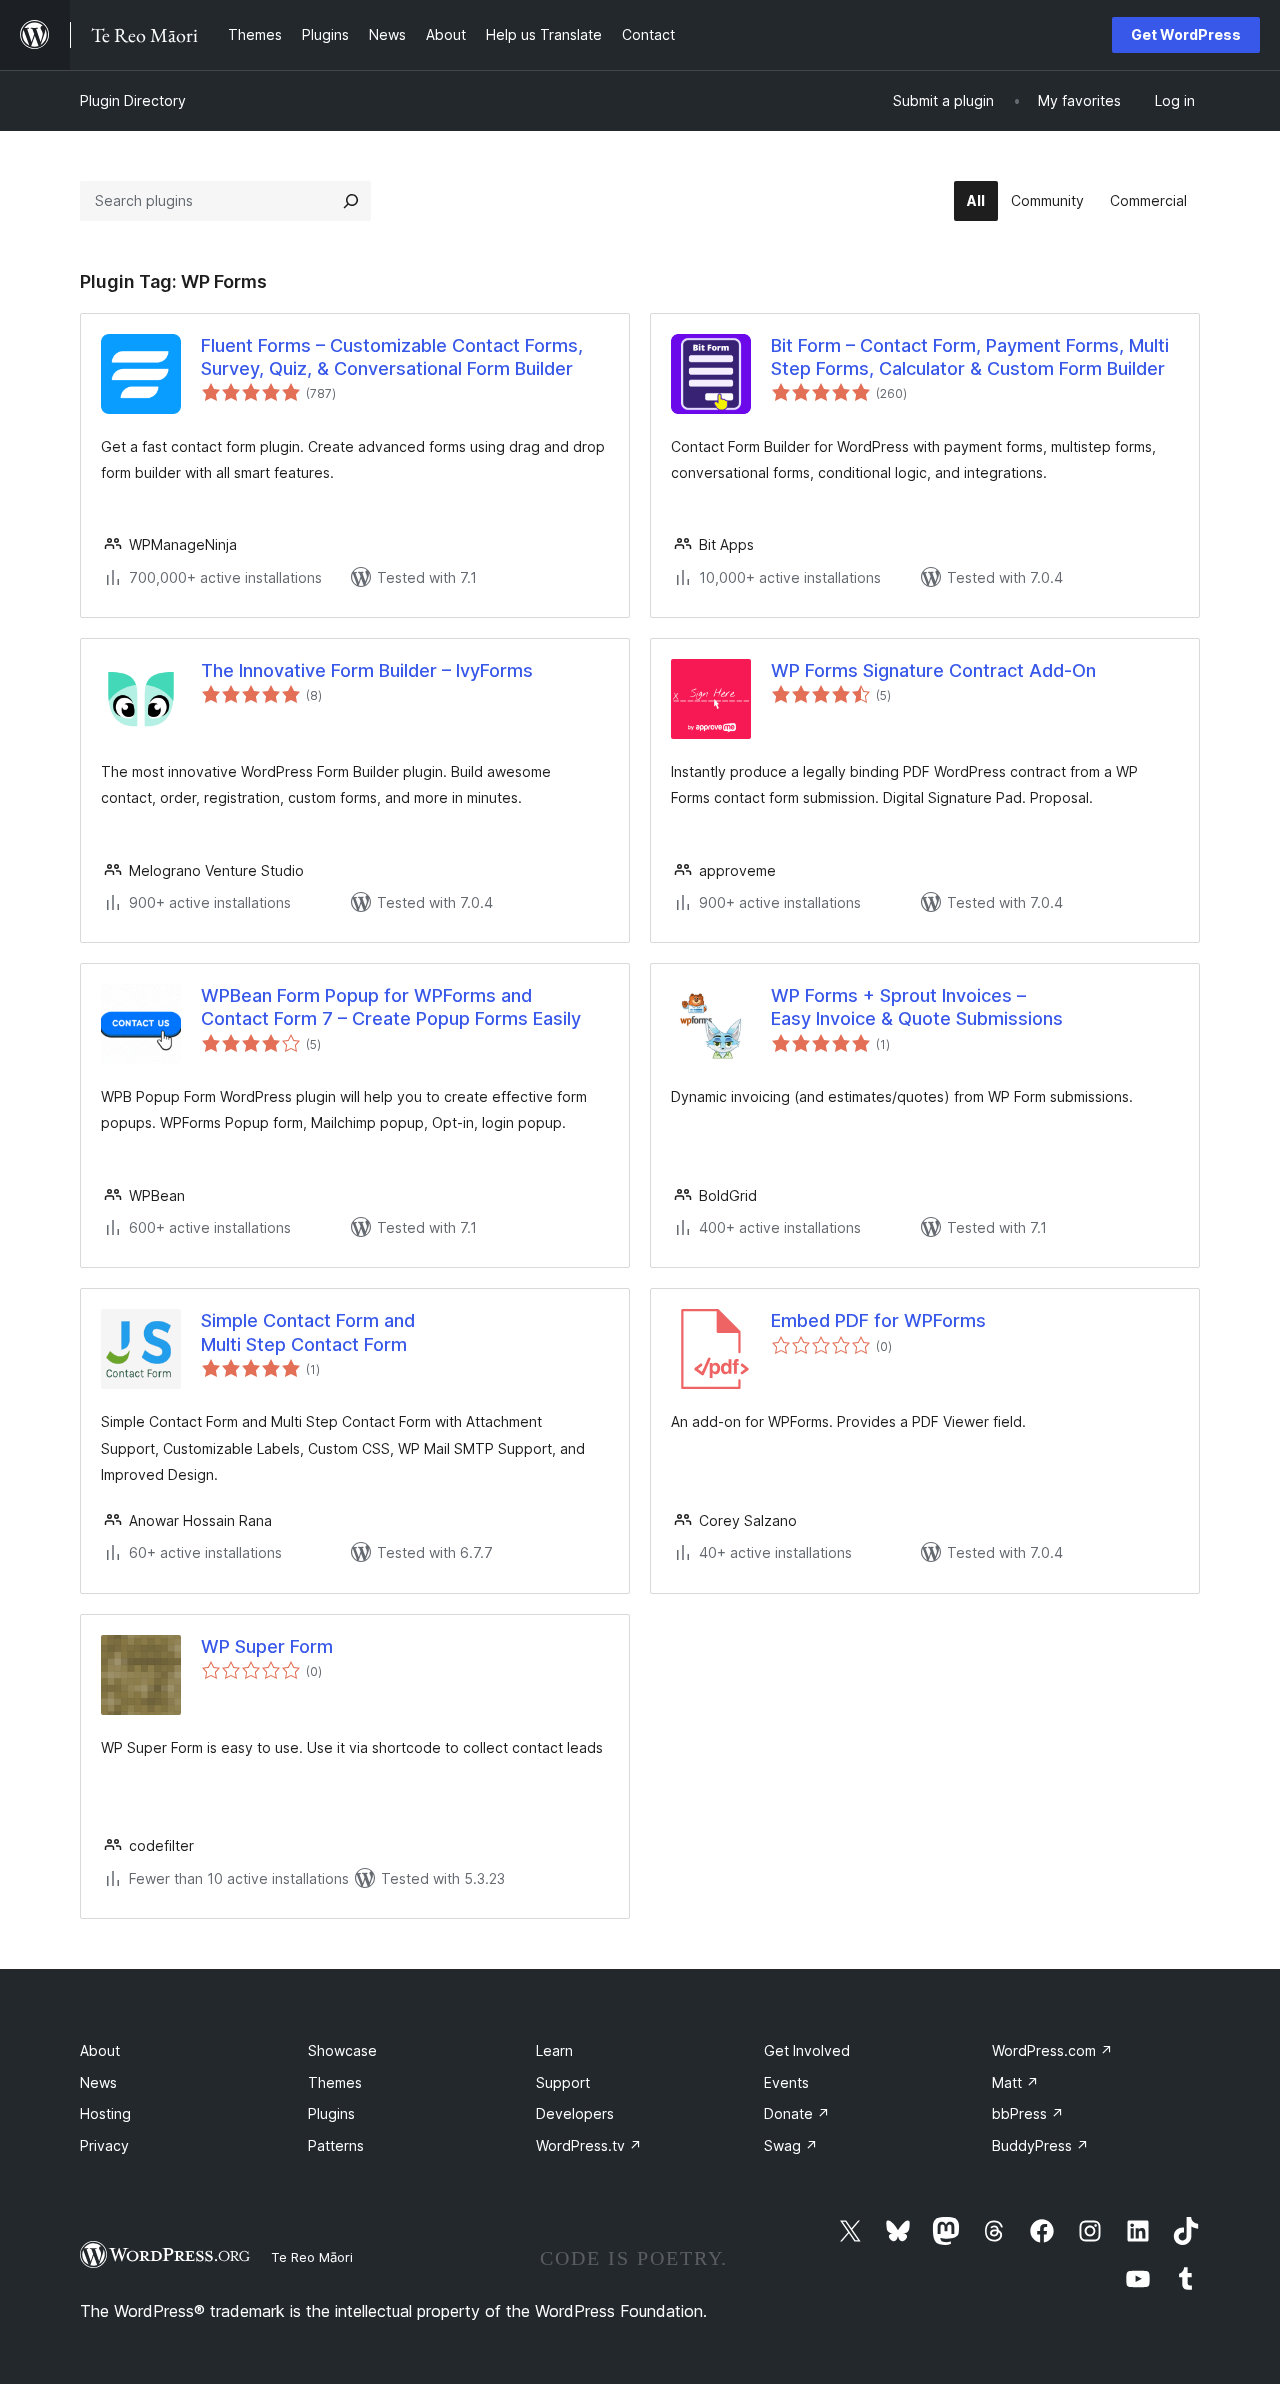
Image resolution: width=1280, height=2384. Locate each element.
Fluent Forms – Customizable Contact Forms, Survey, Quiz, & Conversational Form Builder (392, 357)
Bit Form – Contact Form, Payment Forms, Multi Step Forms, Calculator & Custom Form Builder (970, 357)
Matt (1015, 2082)
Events (786, 2082)
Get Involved (807, 2050)
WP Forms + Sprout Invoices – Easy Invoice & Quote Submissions (917, 1007)
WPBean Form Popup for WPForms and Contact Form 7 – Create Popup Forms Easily (391, 1007)
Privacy (104, 2145)
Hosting (105, 2113)
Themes (335, 2082)
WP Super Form (267, 1646)
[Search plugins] (351, 201)
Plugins (331, 2113)
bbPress (1028, 2113)
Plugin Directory (133, 100)
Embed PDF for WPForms (878, 1320)
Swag (791, 2145)
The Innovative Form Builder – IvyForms (367, 670)
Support (563, 2082)
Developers (575, 2113)
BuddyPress (1040, 2145)
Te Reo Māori (312, 2257)
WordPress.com (1052, 2050)
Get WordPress (1186, 34)
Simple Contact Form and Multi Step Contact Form (308, 1332)
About (100, 2050)
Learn (554, 2050)
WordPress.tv (589, 2145)
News (98, 2082)
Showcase (342, 2050)
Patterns (336, 2145)
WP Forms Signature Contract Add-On (933, 670)
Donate (797, 2113)
